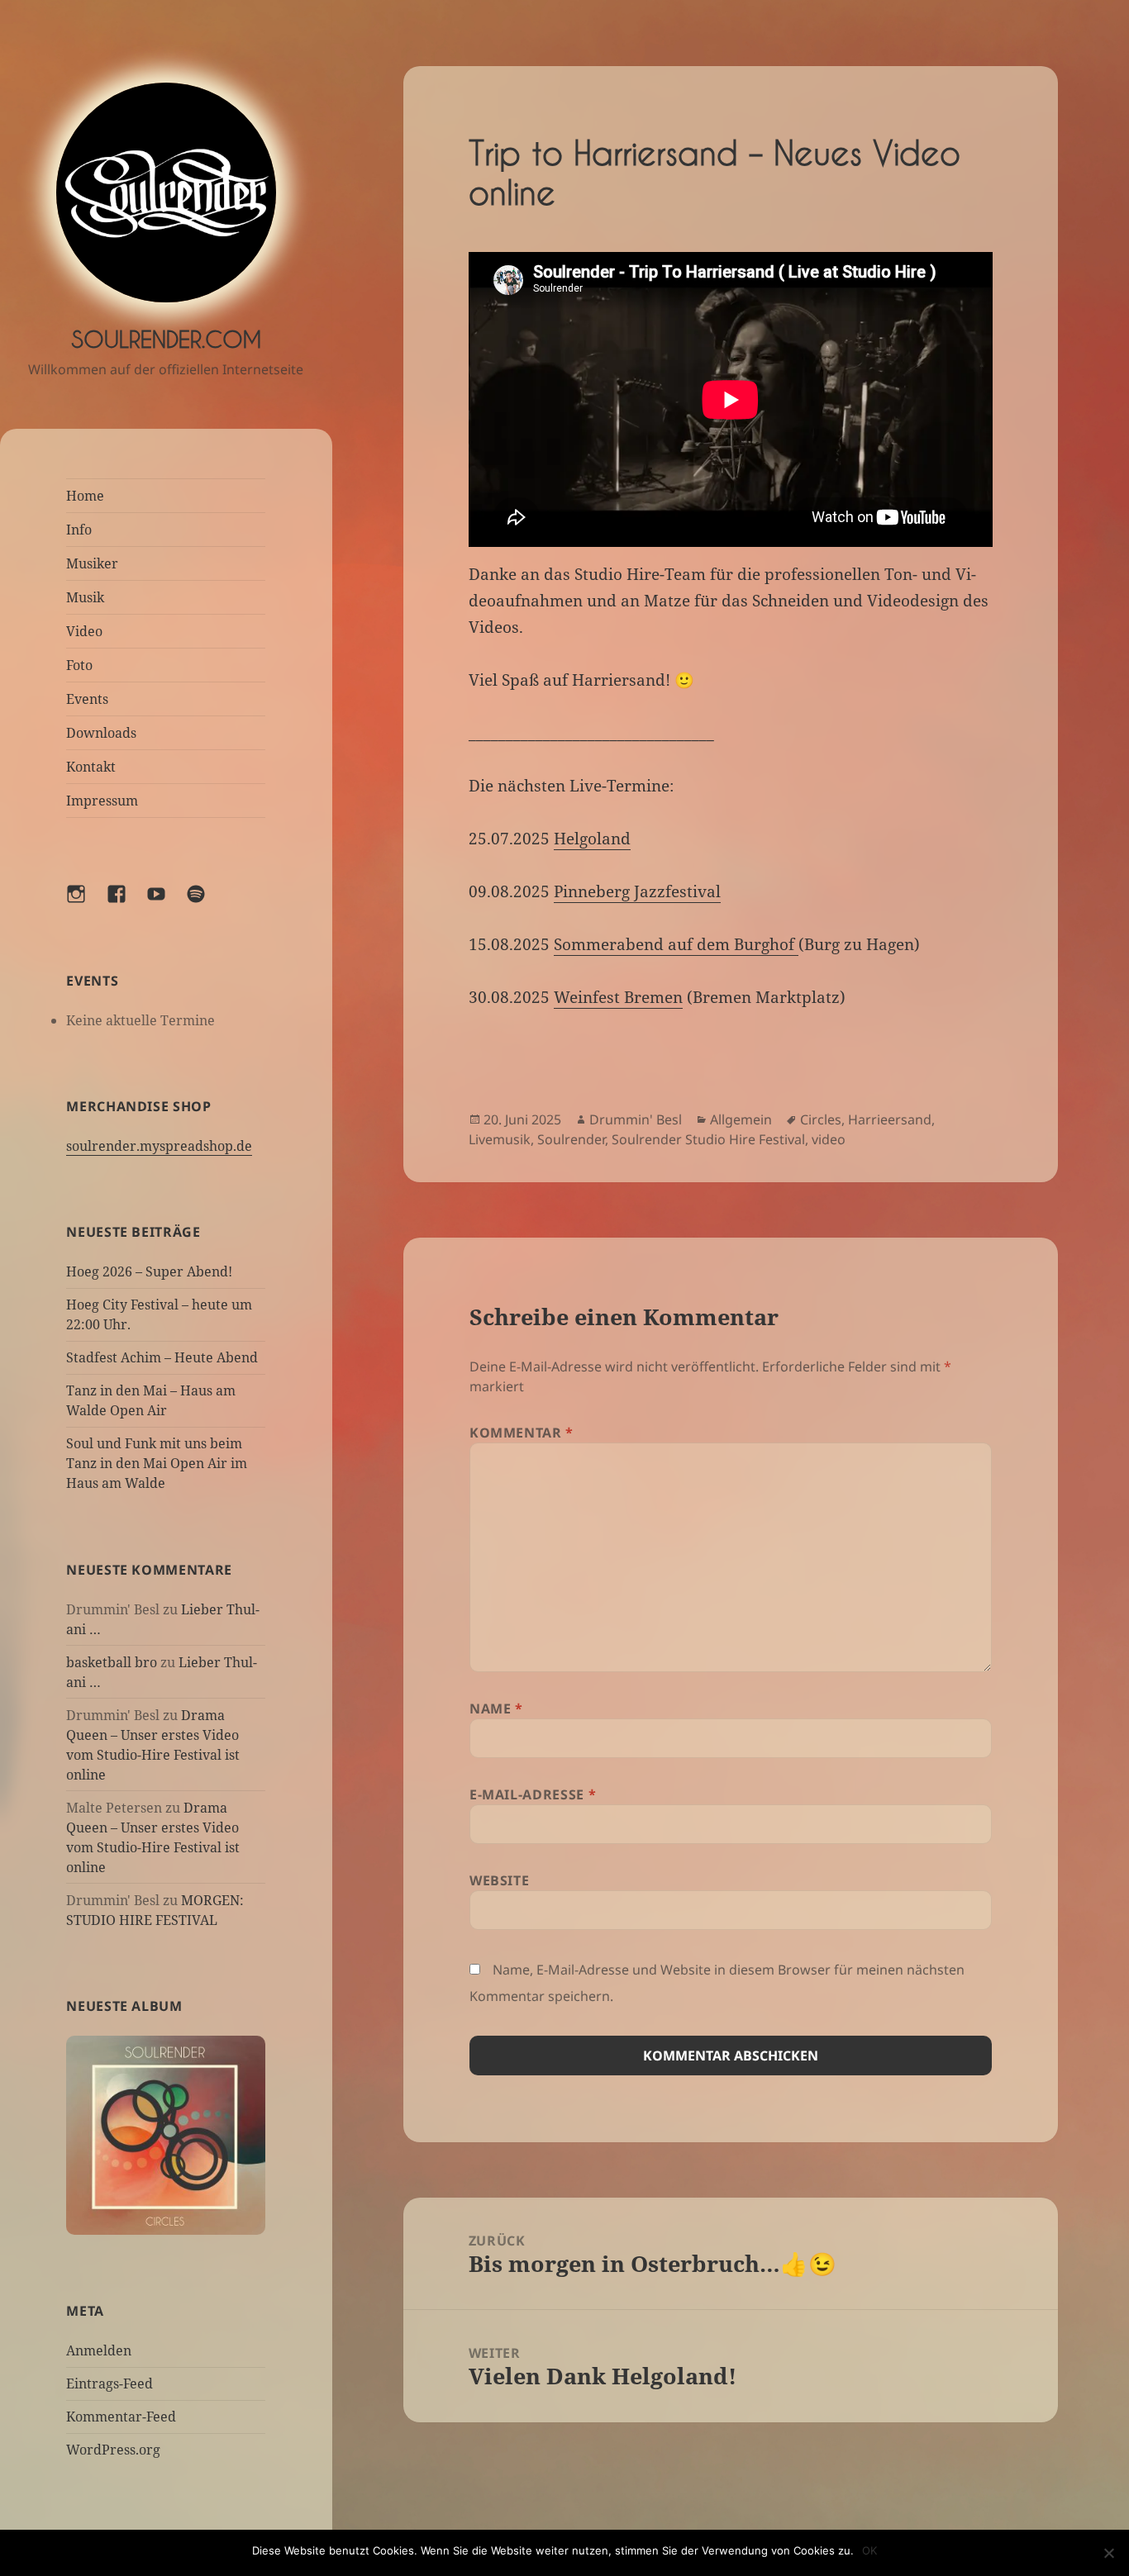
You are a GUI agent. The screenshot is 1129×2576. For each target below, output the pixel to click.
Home (85, 496)
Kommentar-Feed (121, 2417)
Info (79, 530)
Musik (85, 597)
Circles (821, 1119)
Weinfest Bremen (618, 997)
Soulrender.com (166, 339)
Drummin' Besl (636, 1119)
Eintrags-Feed (110, 2384)
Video (84, 631)
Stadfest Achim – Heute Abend (162, 1357)
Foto (79, 665)
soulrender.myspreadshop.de (159, 1146)
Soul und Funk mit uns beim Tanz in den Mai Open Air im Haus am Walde (157, 1463)
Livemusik (500, 1139)
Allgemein (741, 1119)
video (829, 1139)
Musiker (92, 563)
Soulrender (571, 1139)
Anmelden (99, 2350)
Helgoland (592, 839)
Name (496, 1709)
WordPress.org (113, 2450)
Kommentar (522, 1433)
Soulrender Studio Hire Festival (708, 1139)
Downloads (101, 733)
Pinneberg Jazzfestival (637, 891)
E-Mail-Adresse (533, 1794)
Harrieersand (890, 1119)
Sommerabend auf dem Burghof (676, 944)
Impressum (102, 801)
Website (499, 1880)
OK (869, 2550)
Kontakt (91, 767)
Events (87, 699)
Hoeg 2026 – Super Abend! (149, 1271)
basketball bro (112, 1662)
